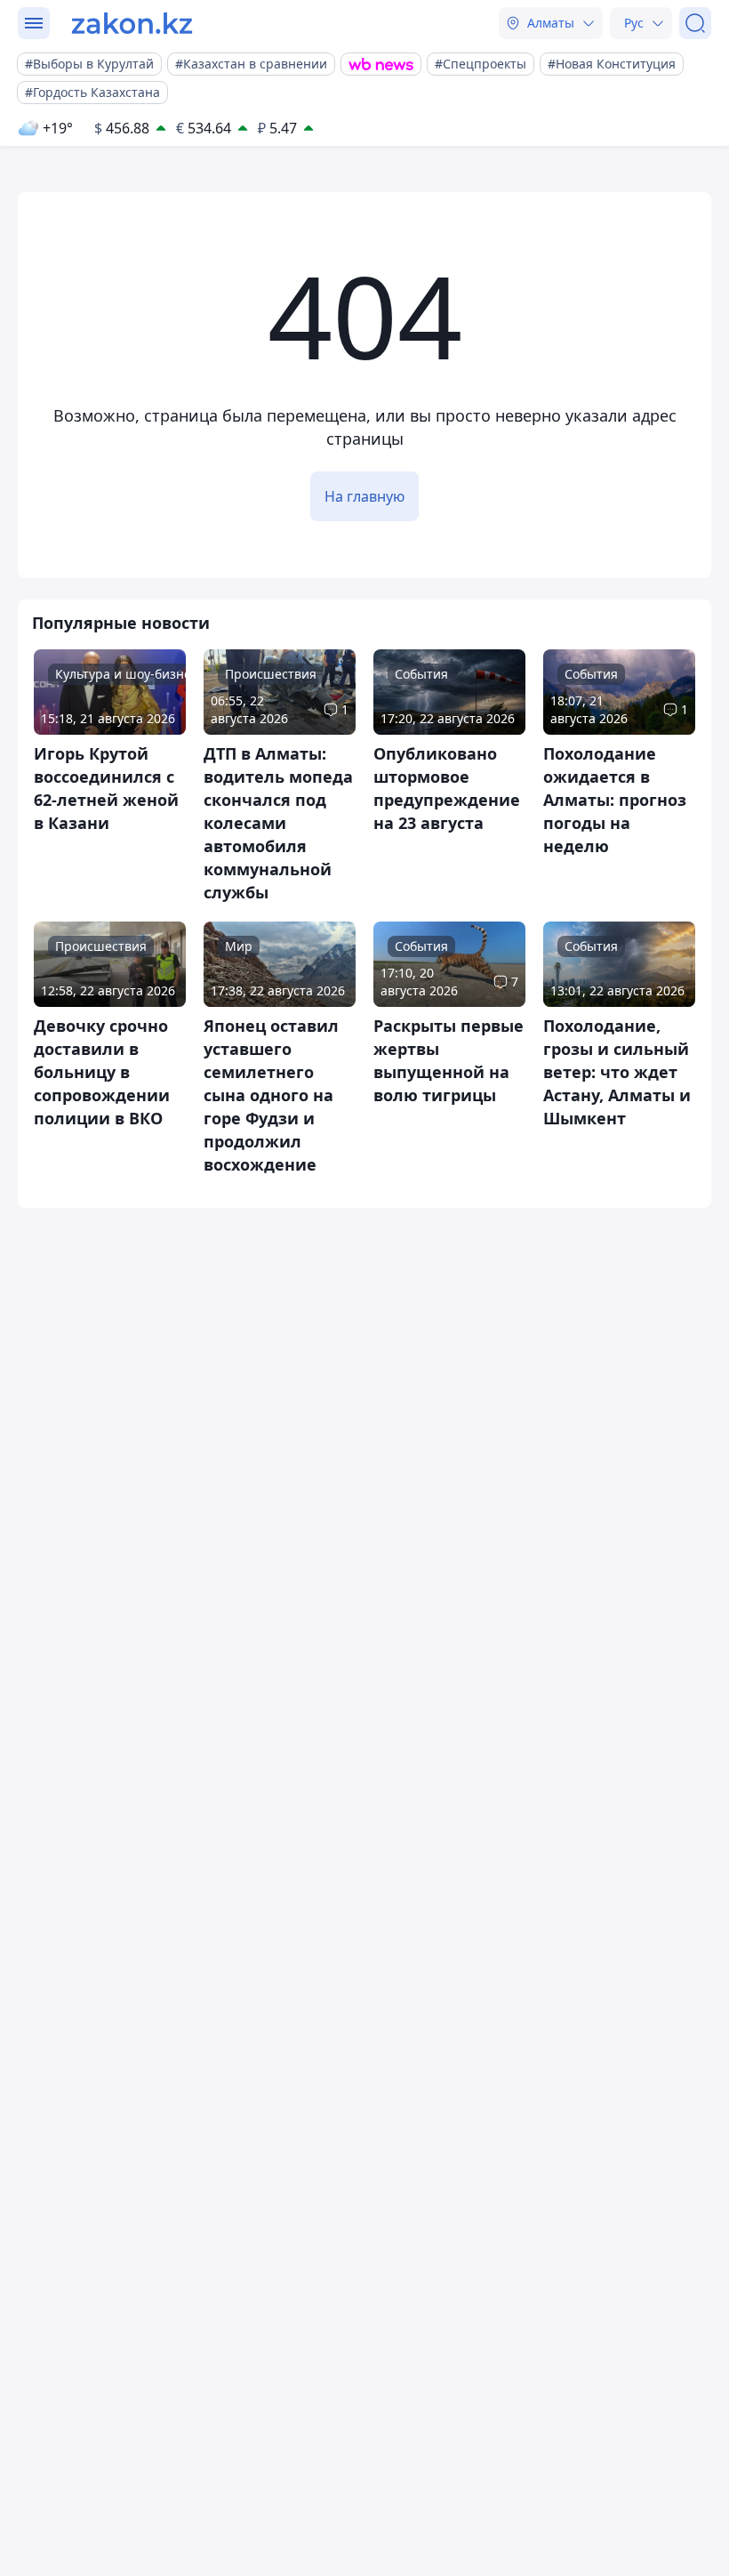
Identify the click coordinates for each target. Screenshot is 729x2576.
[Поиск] (695, 23)
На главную (364, 496)
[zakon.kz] (132, 23)
